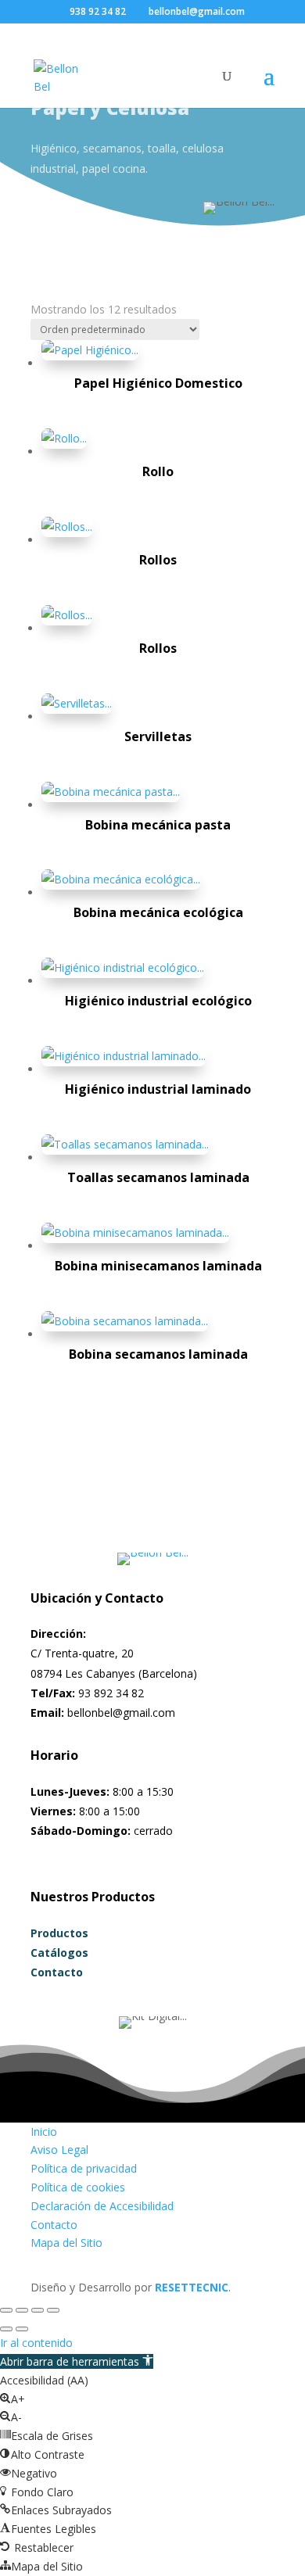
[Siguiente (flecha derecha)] (22, 2329)
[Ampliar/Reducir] (6, 2310)
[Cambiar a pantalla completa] (22, 2310)
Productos (59, 1933)
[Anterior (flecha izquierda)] (6, 2329)
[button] (77, 2361)
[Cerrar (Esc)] (53, 2310)
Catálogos (59, 1953)
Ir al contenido (36, 2343)
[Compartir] (38, 2310)
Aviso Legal (59, 2150)
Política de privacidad (84, 2168)
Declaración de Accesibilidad (102, 2206)
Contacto (57, 1972)
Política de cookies (78, 2187)
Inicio (44, 2132)
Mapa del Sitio (66, 2243)
